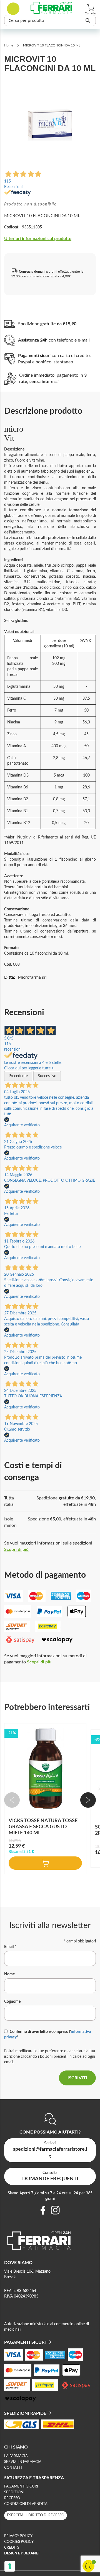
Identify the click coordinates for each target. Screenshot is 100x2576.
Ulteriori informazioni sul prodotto (38, 239)
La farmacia (16, 2456)
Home (9, 45)
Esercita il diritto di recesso (36, 2515)
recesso (12, 2498)
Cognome (12, 2002)
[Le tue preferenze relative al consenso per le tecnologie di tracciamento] (10, 2566)
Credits (12, 2548)
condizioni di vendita (26, 2504)
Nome (9, 1974)
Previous (12, 1800)
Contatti (13, 2468)
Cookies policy (19, 2542)
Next (88, 1800)
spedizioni (14, 2492)
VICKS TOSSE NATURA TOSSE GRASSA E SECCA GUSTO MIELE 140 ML (43, 1827)
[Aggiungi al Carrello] (45, 1863)
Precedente (18, 1076)
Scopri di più (16, 1549)
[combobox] (50, 20)
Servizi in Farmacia (23, 2462)
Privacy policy (18, 2536)
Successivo (47, 1076)
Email (10, 1947)
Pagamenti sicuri (21, 2487)
